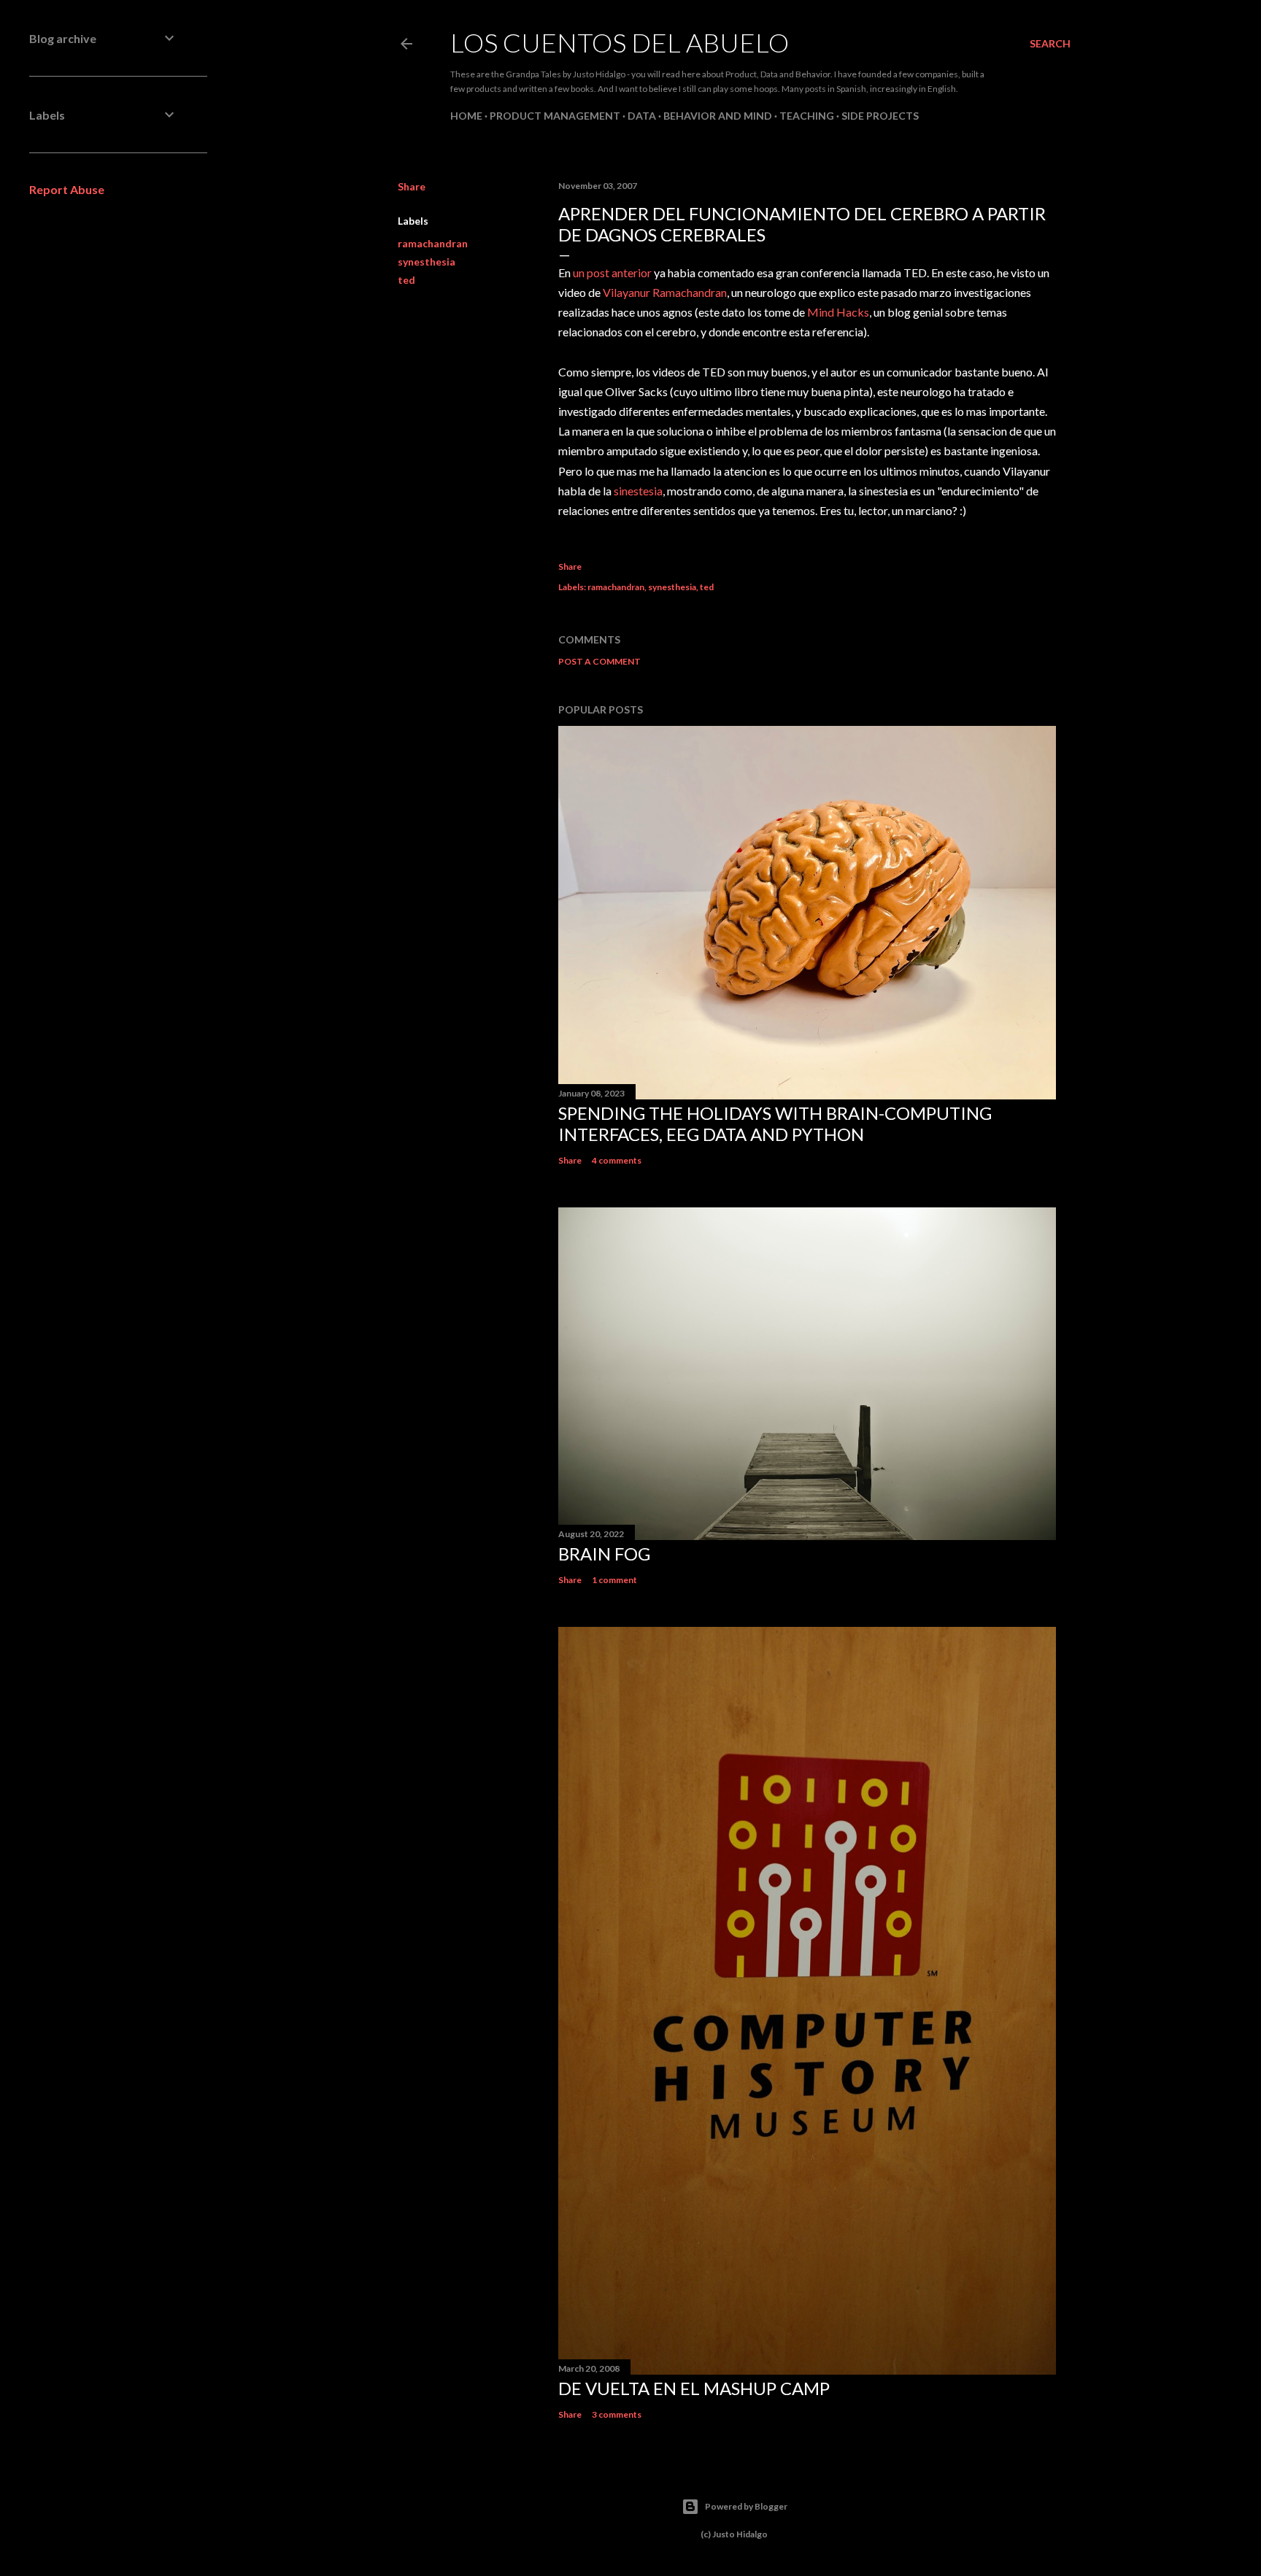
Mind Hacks (838, 312)
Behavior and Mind (718, 116)
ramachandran (433, 243)
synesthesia (427, 262)
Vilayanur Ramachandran (665, 292)
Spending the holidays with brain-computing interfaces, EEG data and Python (775, 1123)
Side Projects (880, 116)
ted (406, 280)
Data (642, 116)
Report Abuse (67, 189)
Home (466, 116)
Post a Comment (599, 661)
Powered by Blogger (746, 2506)
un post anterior (612, 272)
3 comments (617, 2414)
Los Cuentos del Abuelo (620, 42)
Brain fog (604, 1554)
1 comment (614, 1580)
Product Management (555, 116)
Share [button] (412, 186)
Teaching (807, 116)
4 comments (617, 1160)
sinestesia (638, 491)
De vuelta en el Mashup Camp (694, 2388)
